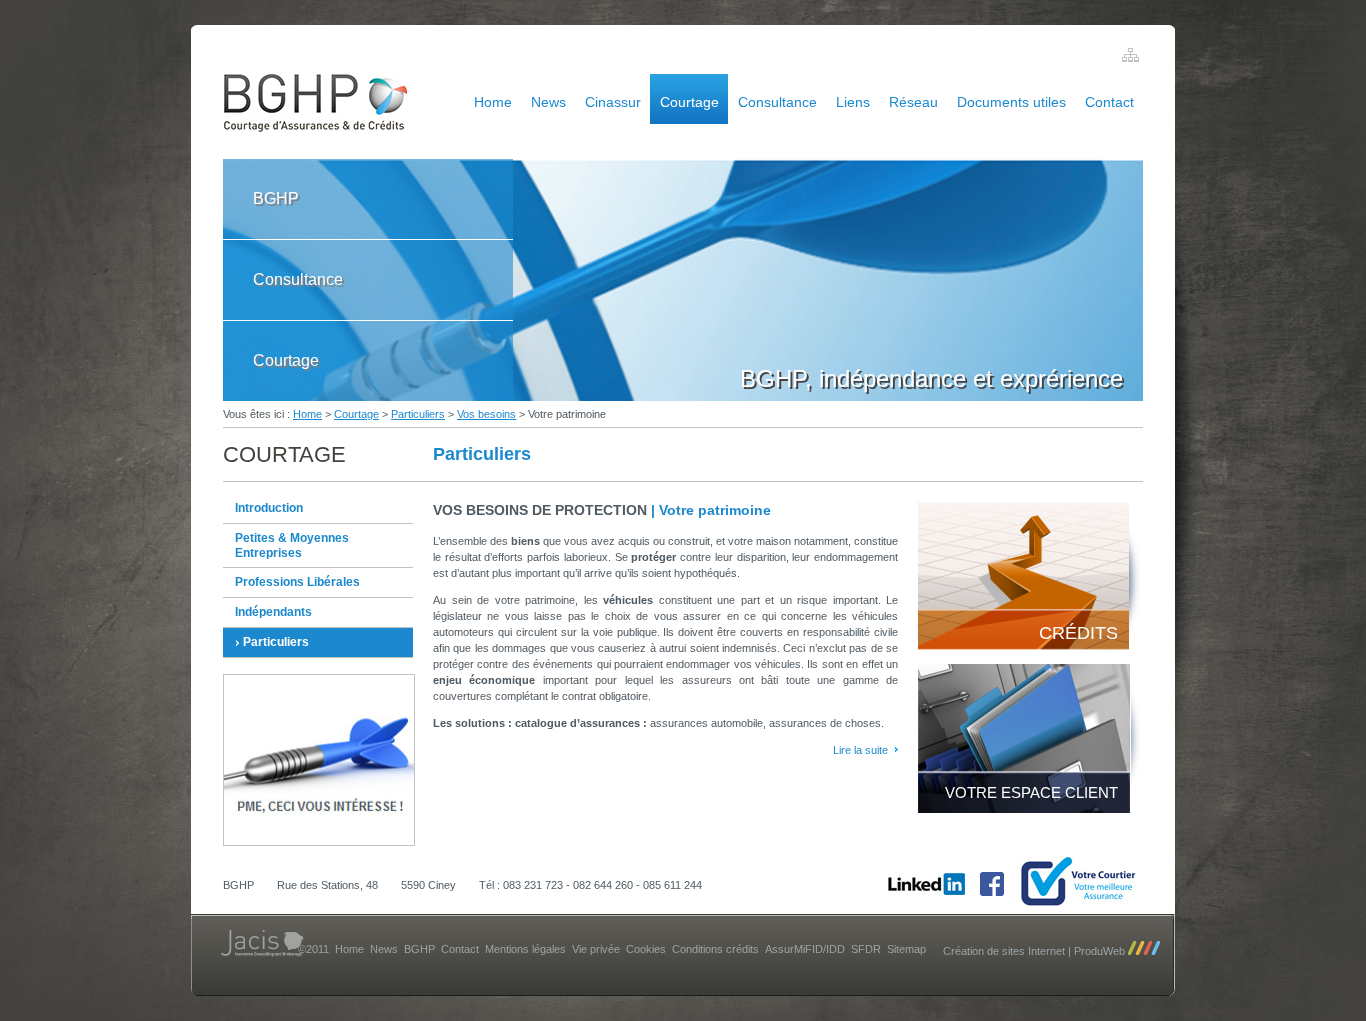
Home (493, 102)
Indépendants (273, 612)
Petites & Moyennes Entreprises (292, 545)
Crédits (1078, 633)
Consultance (777, 102)
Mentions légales (525, 949)
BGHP (276, 198)
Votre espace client (1031, 792)
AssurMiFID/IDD (805, 949)
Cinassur (613, 102)
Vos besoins (486, 414)
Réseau (913, 102)
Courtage (689, 102)
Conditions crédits (715, 949)
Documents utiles (1011, 102)
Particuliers (418, 414)
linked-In (926, 884)
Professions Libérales (297, 582)
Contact (1109, 102)
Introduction (269, 508)
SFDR (866, 949)
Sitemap (906, 949)
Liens (853, 102)
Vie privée (596, 949)
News (548, 102)
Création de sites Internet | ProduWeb (1035, 951)
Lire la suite (860, 750)
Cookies (646, 949)
